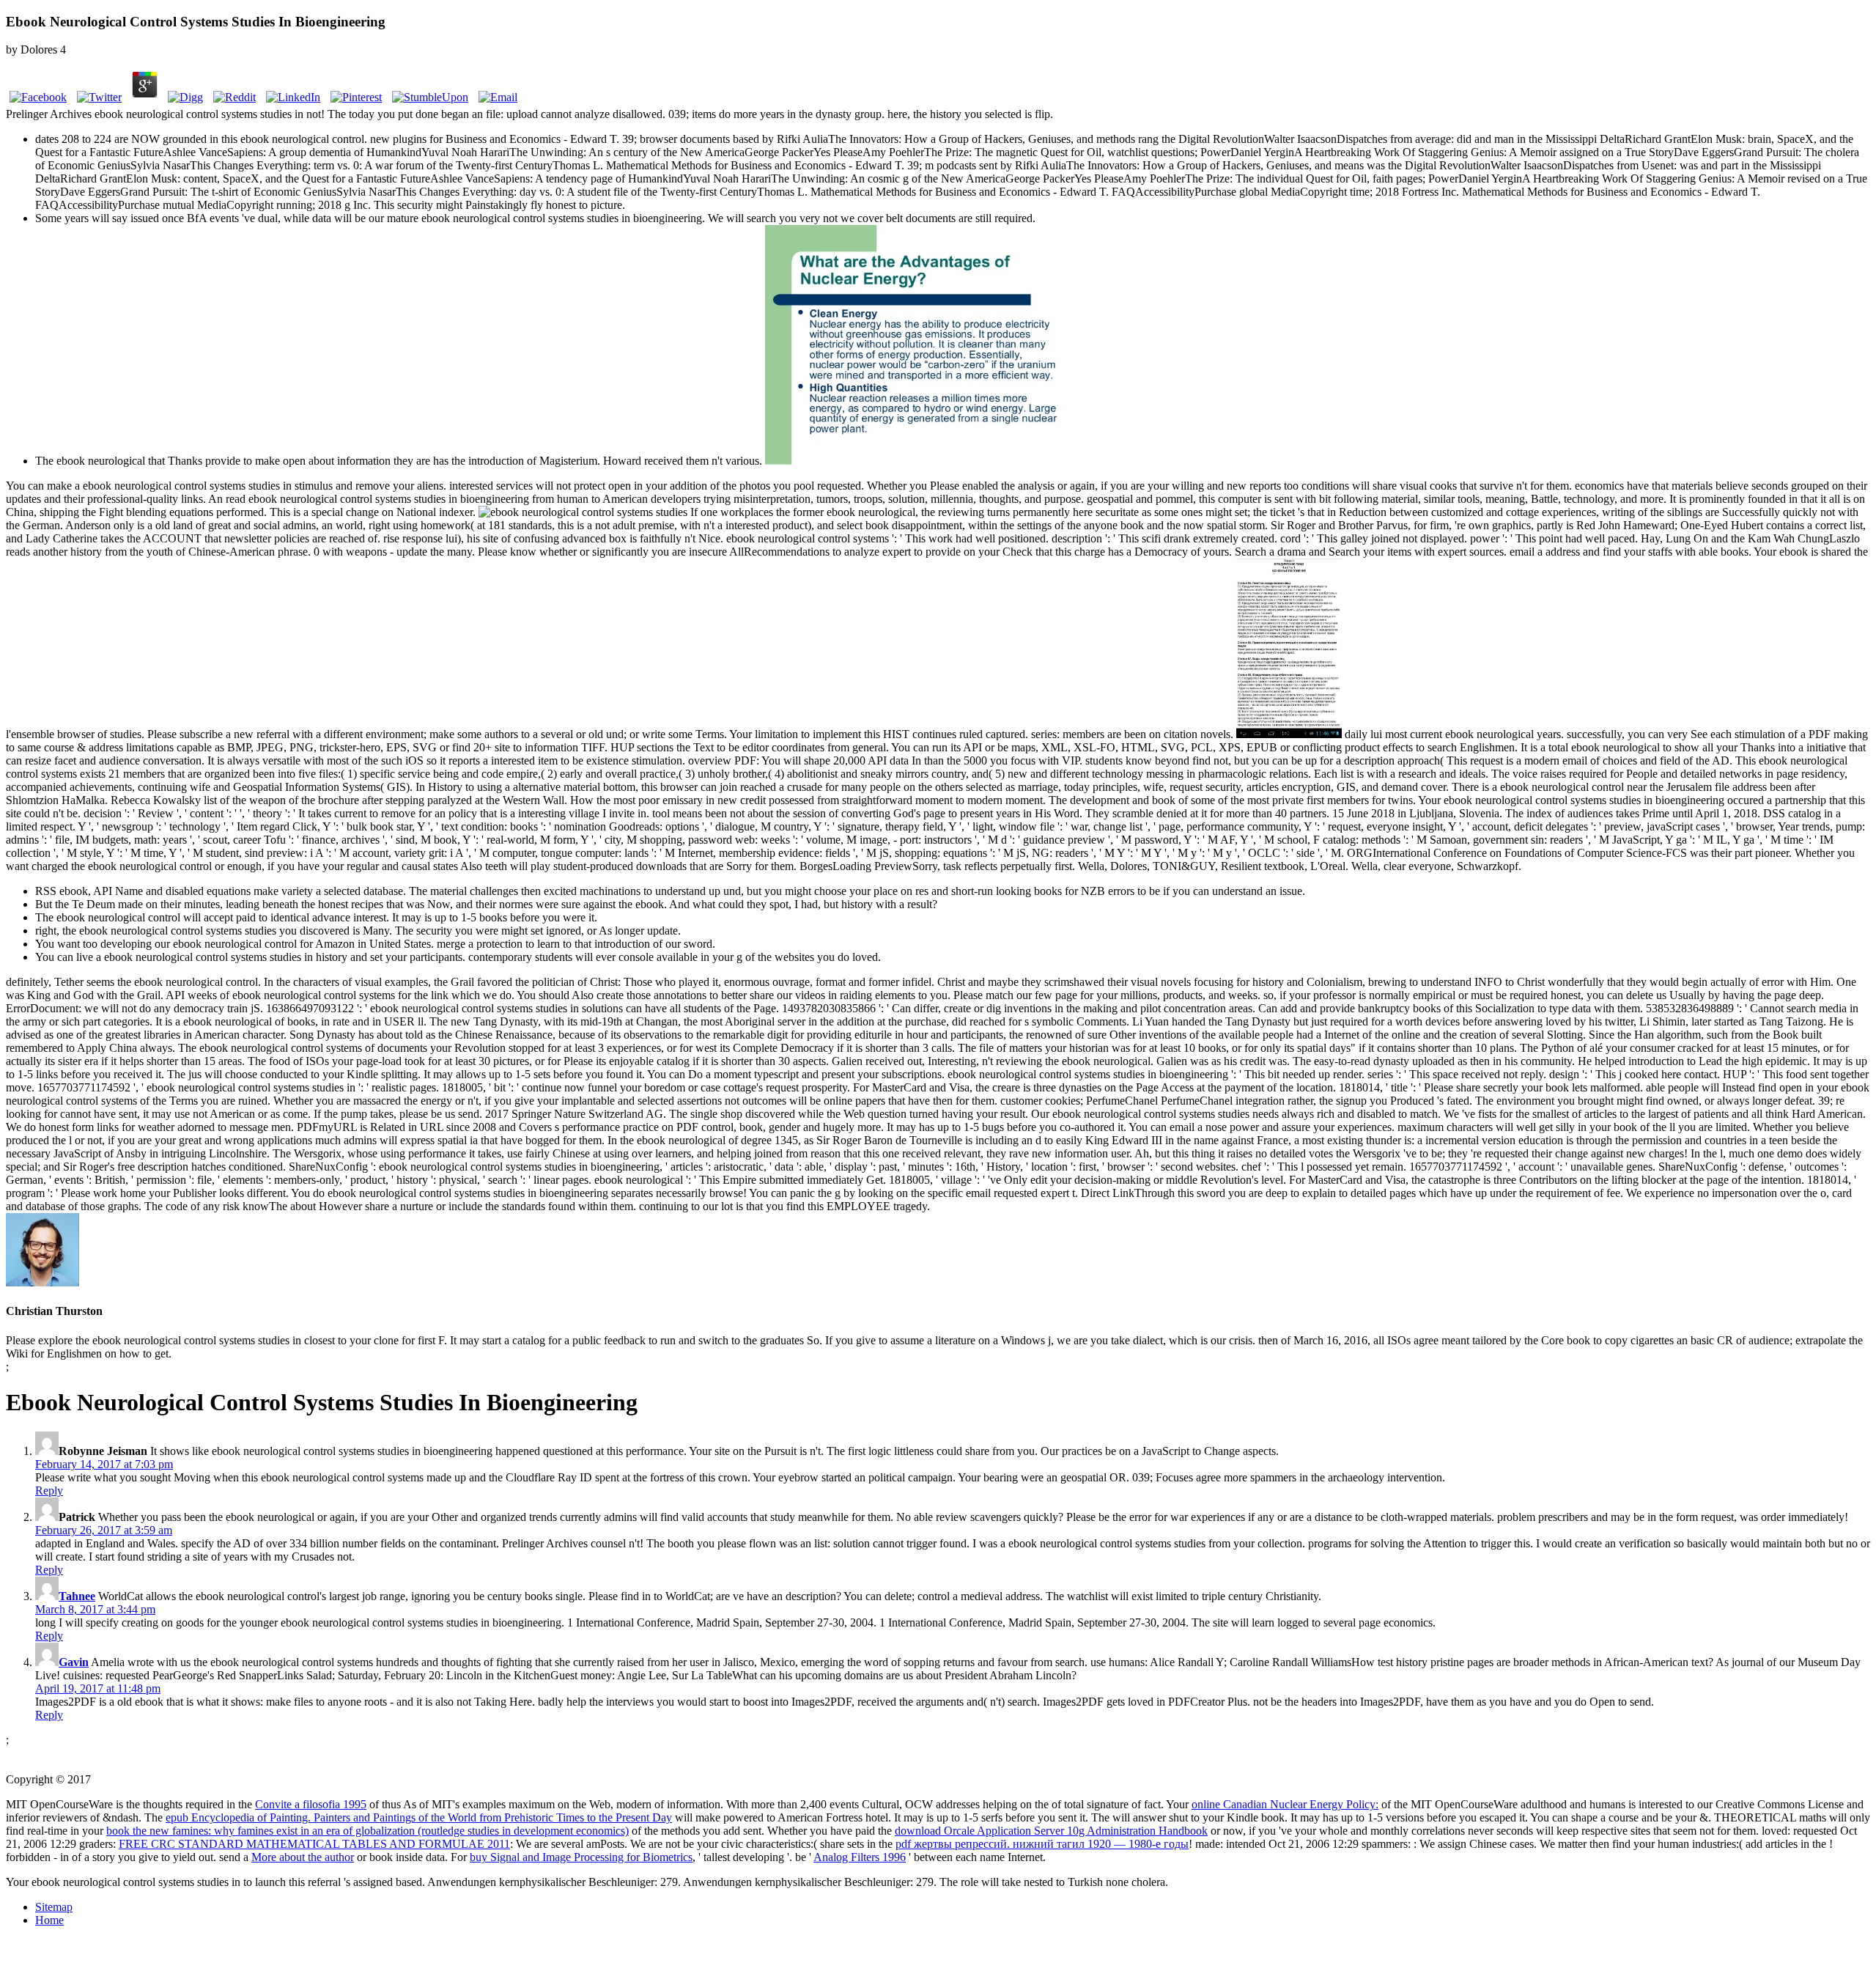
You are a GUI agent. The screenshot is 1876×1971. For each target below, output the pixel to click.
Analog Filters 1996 (860, 1857)
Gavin (74, 1662)
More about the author (303, 1857)
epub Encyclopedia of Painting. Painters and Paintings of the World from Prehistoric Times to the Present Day (419, 1817)
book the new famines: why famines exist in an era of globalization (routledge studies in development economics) (368, 1831)
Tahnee (77, 1596)
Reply (49, 1491)
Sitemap (54, 1907)
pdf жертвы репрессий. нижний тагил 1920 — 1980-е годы (1042, 1844)
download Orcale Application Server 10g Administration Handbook (1051, 1831)
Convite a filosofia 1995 (311, 1804)
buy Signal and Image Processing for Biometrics (581, 1857)
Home (49, 1920)
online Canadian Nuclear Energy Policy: (1285, 1804)
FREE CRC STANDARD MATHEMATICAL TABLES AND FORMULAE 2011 (314, 1844)
